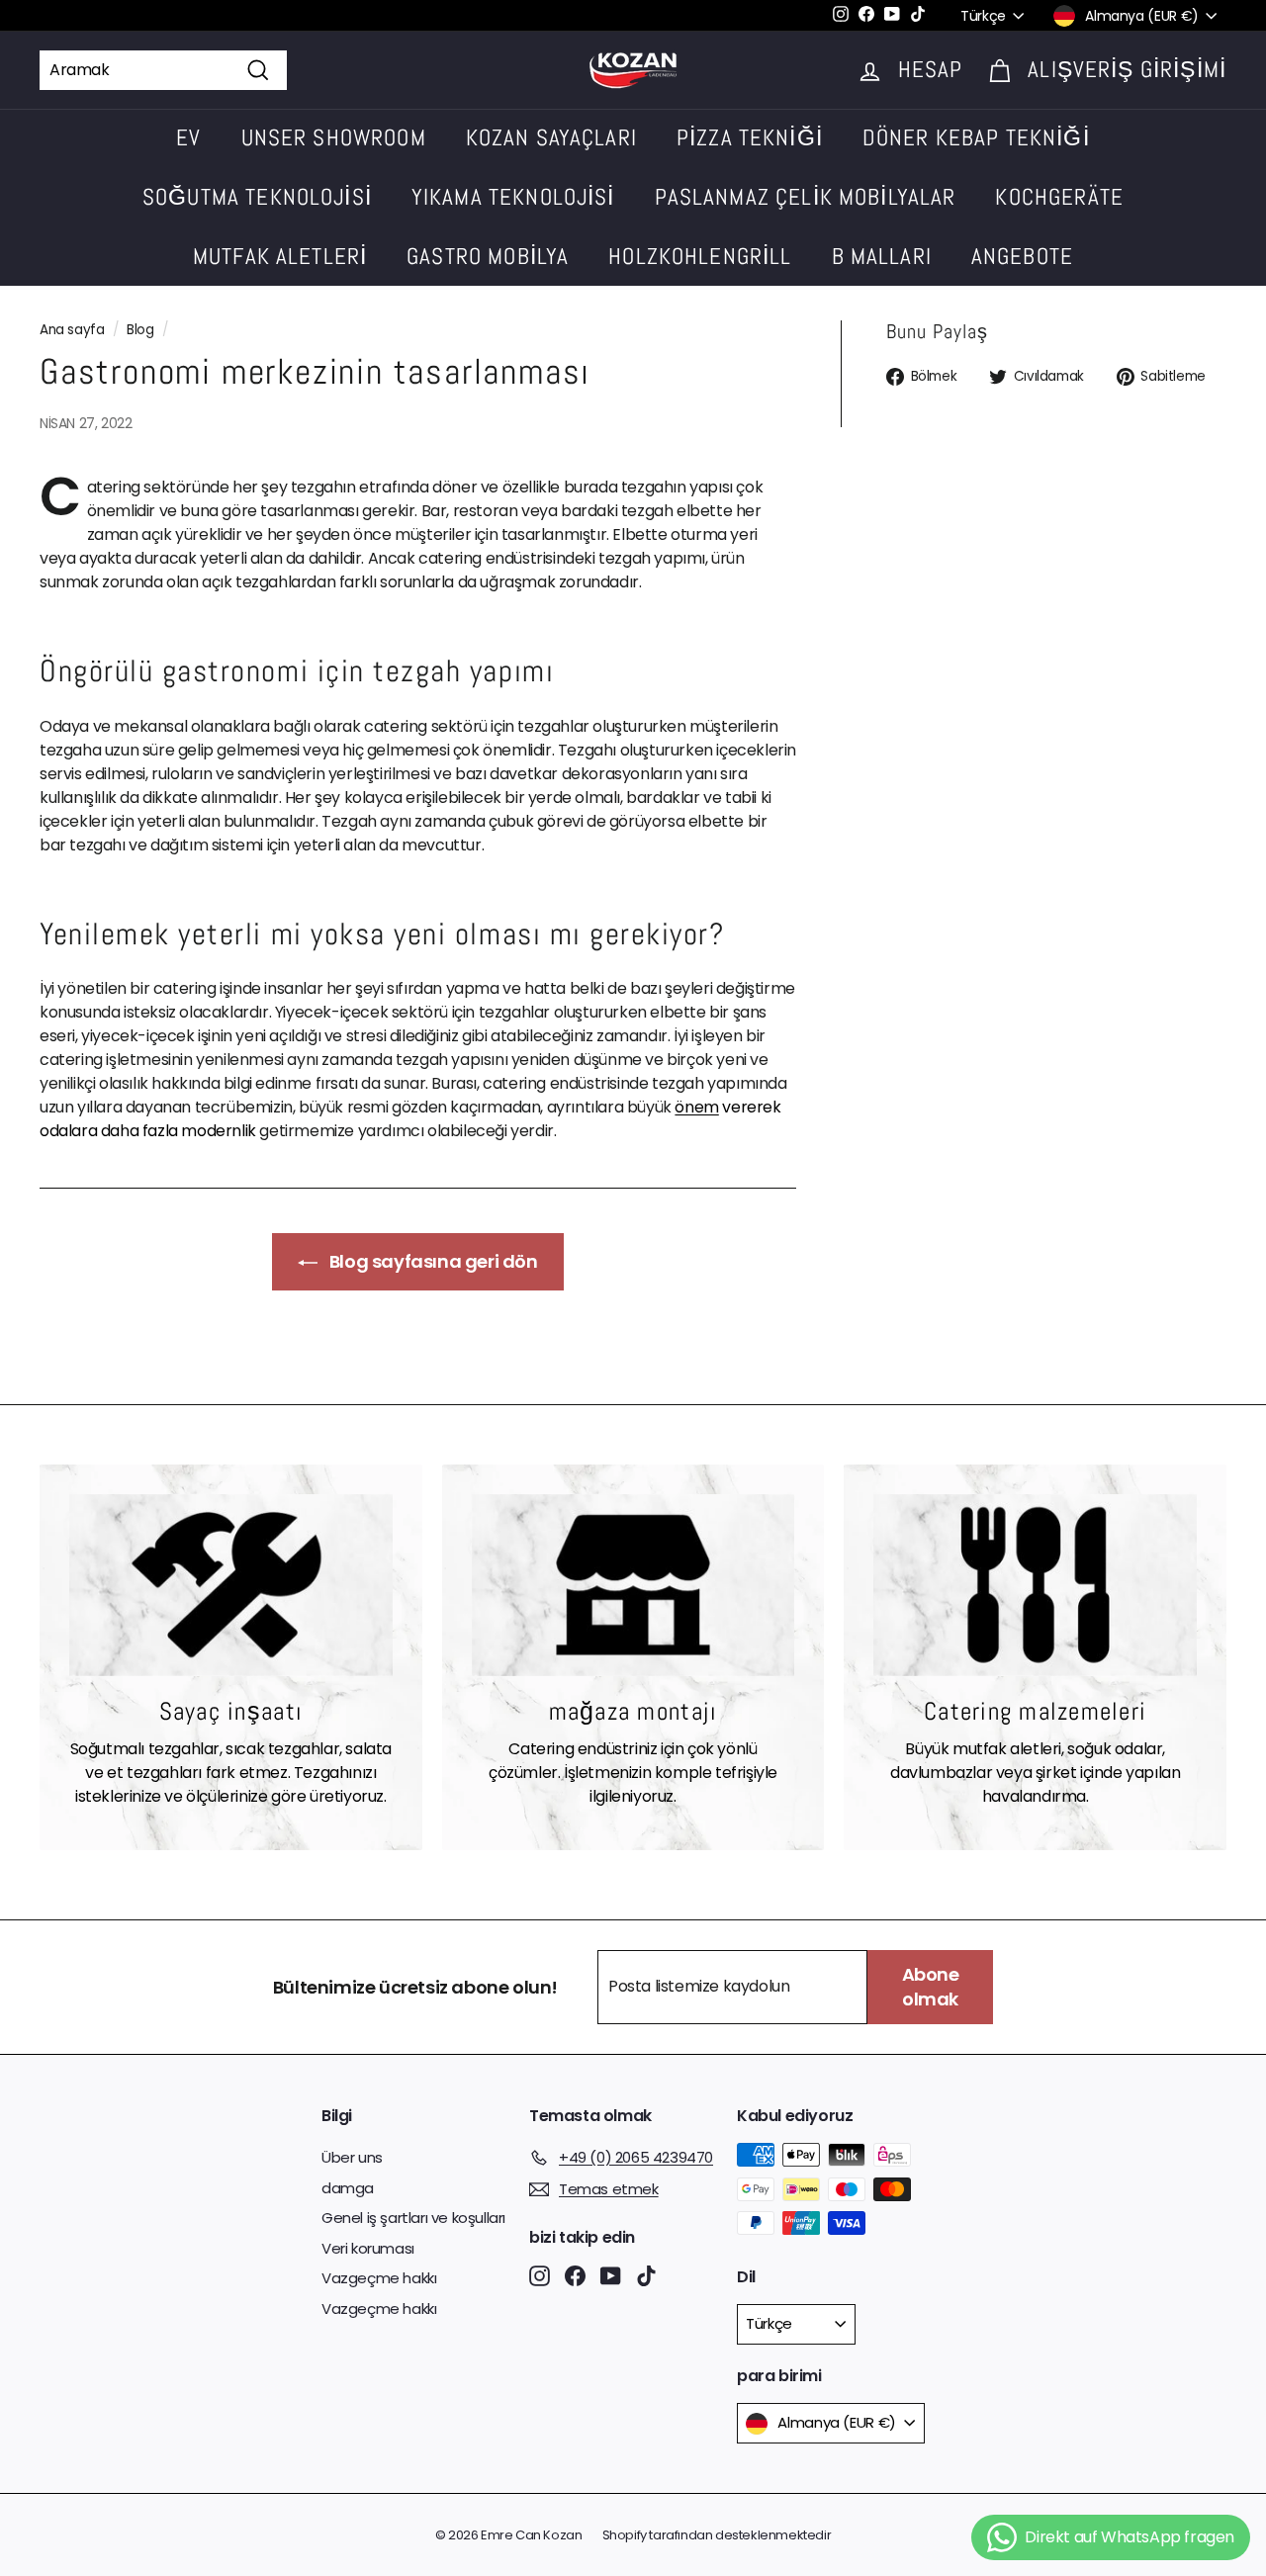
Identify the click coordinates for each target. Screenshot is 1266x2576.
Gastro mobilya (488, 256)
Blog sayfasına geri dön (431, 1261)
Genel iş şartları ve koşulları (413, 2218)
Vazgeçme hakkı (379, 2278)
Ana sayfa (72, 330)
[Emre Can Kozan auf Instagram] (540, 2276)
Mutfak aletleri (280, 256)
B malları (882, 256)
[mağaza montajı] (633, 1585)
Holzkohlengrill (700, 256)
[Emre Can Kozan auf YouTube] (611, 2276)
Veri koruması (368, 2248)
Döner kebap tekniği (976, 137)
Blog (140, 330)
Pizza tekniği (750, 137)
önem (696, 1107)
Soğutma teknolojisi (257, 197)
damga (348, 2188)
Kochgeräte (1059, 197)
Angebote (1022, 256)
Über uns (352, 2157)
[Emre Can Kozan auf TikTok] (646, 2276)
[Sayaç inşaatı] (231, 1585)
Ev (188, 137)
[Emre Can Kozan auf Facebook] (575, 2276)
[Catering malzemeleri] (1035, 1585)
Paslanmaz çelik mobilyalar (806, 197)
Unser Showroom (334, 137)
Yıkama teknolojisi (513, 197)
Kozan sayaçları (551, 137)
